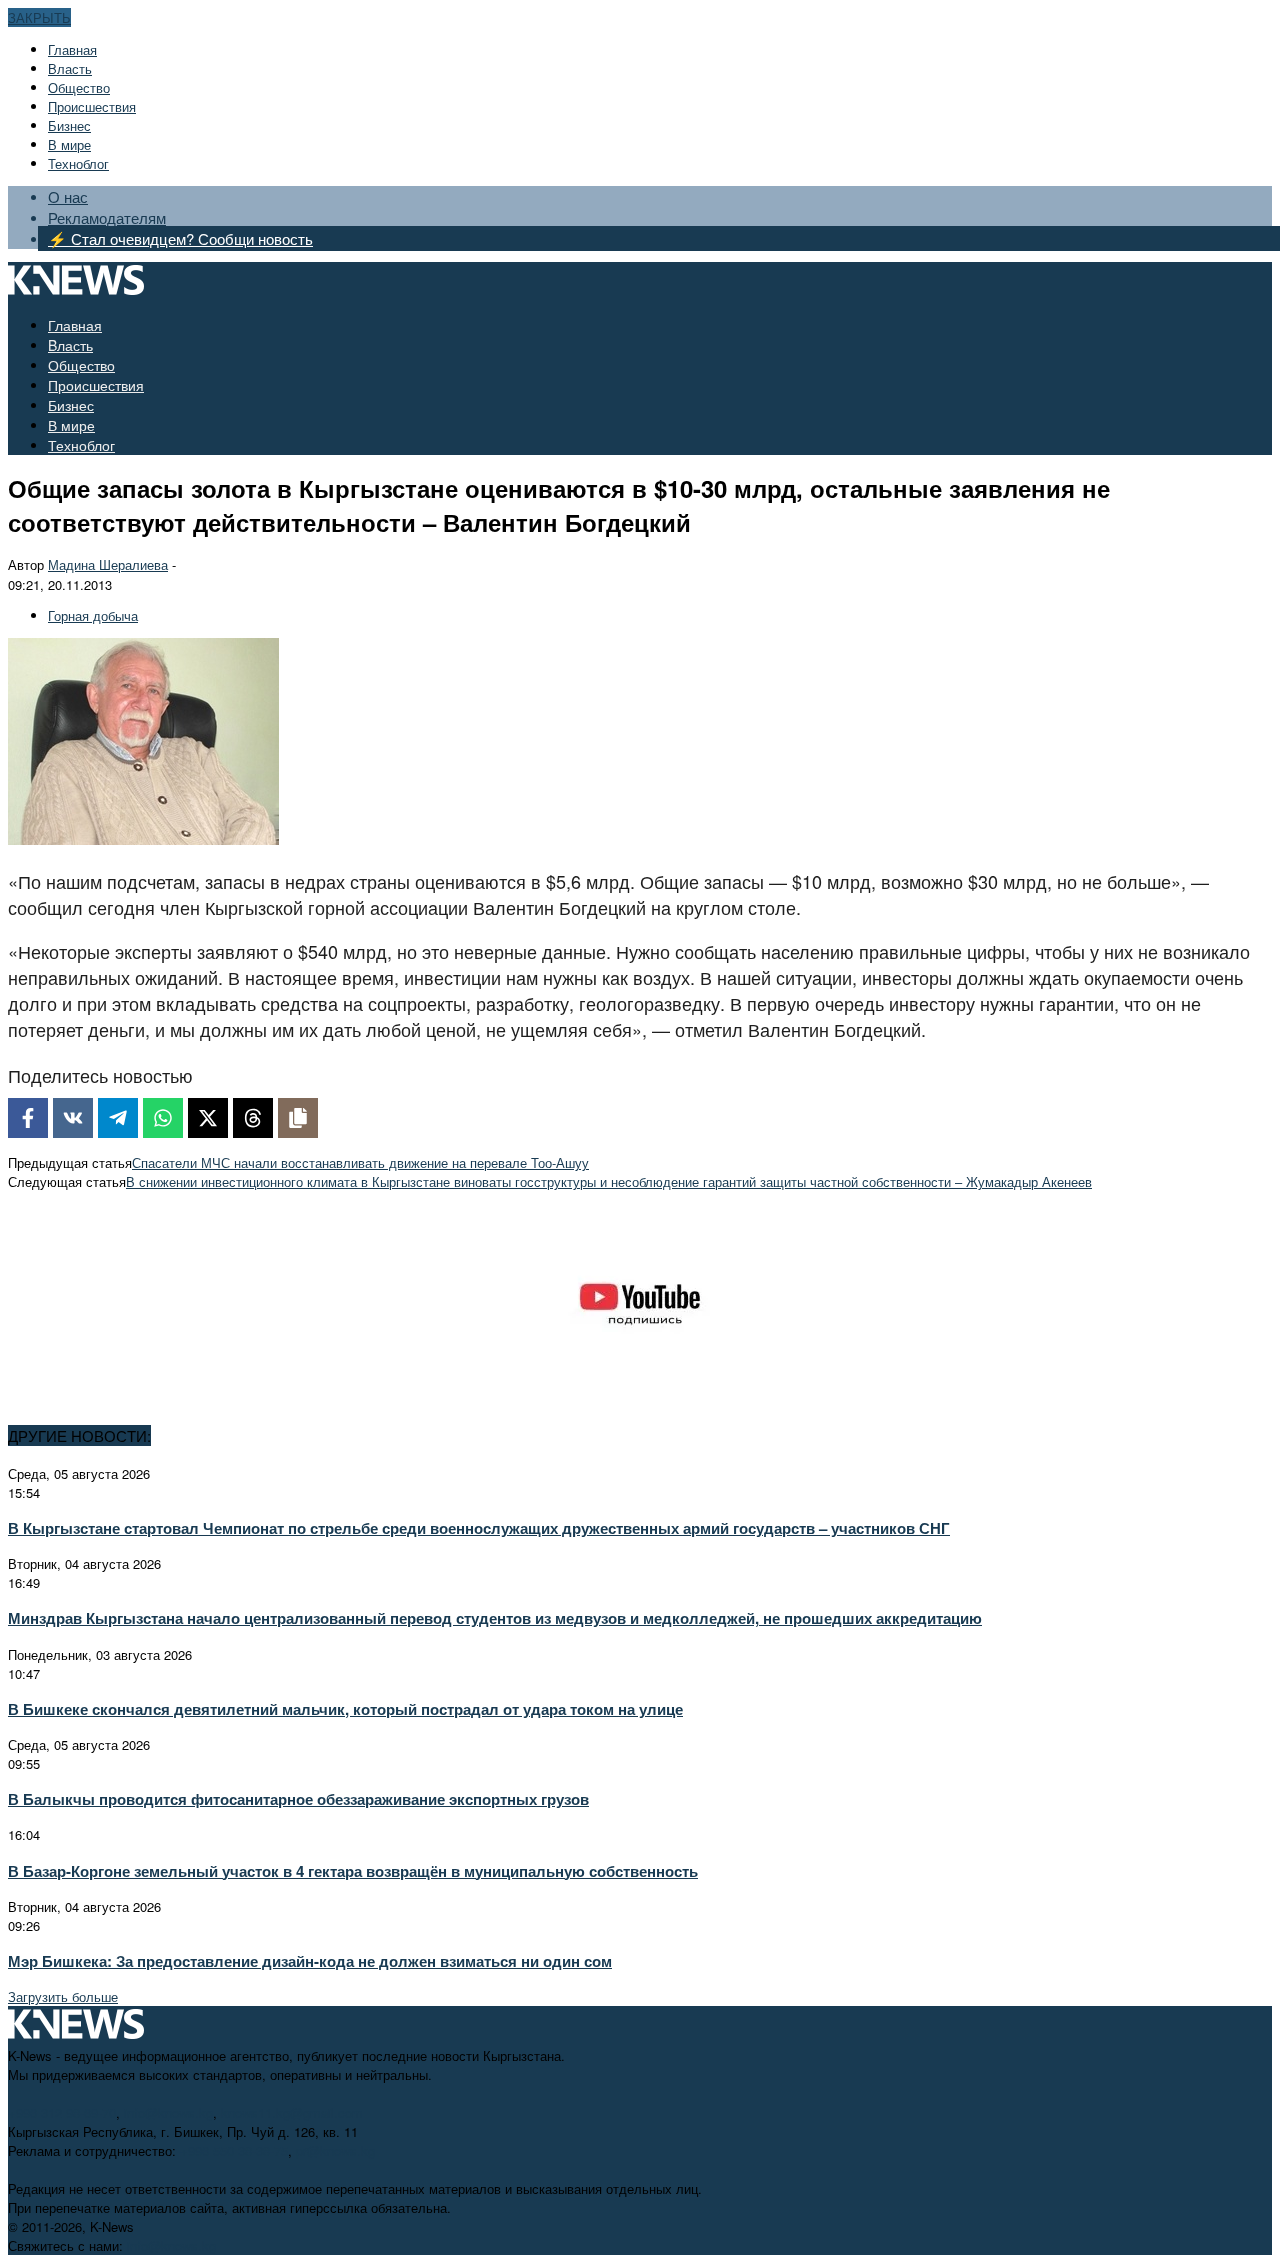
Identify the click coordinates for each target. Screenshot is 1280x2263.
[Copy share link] (298, 1118)
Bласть (70, 68)
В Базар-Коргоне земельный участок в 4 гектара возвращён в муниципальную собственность (353, 1871)
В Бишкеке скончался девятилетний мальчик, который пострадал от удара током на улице (345, 1709)
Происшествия (92, 106)
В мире (69, 144)
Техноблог (78, 163)
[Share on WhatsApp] (163, 1118)
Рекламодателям (107, 217)
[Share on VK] (73, 1118)
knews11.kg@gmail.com (292, 2112)
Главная (72, 49)
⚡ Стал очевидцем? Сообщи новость (180, 238)
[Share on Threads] (253, 1118)
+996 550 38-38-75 (234, 2150)
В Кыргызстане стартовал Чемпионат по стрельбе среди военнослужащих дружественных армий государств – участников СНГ (479, 1528)
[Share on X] (208, 1118)
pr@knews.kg (335, 2150)
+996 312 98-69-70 (62, 2112)
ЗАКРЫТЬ (39, 17)
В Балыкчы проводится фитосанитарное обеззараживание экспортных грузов (298, 1799)
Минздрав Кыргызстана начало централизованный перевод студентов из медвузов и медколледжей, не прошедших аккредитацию (495, 1618)
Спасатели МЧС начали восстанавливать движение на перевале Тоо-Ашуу (360, 1162)
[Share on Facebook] (28, 1118)
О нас (68, 196)
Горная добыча (93, 615)
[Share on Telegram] (118, 1118)
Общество (79, 87)
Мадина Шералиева (108, 564)
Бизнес (69, 125)
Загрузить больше (63, 1996)
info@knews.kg (168, 2112)
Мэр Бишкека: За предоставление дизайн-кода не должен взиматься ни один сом (310, 1961)
